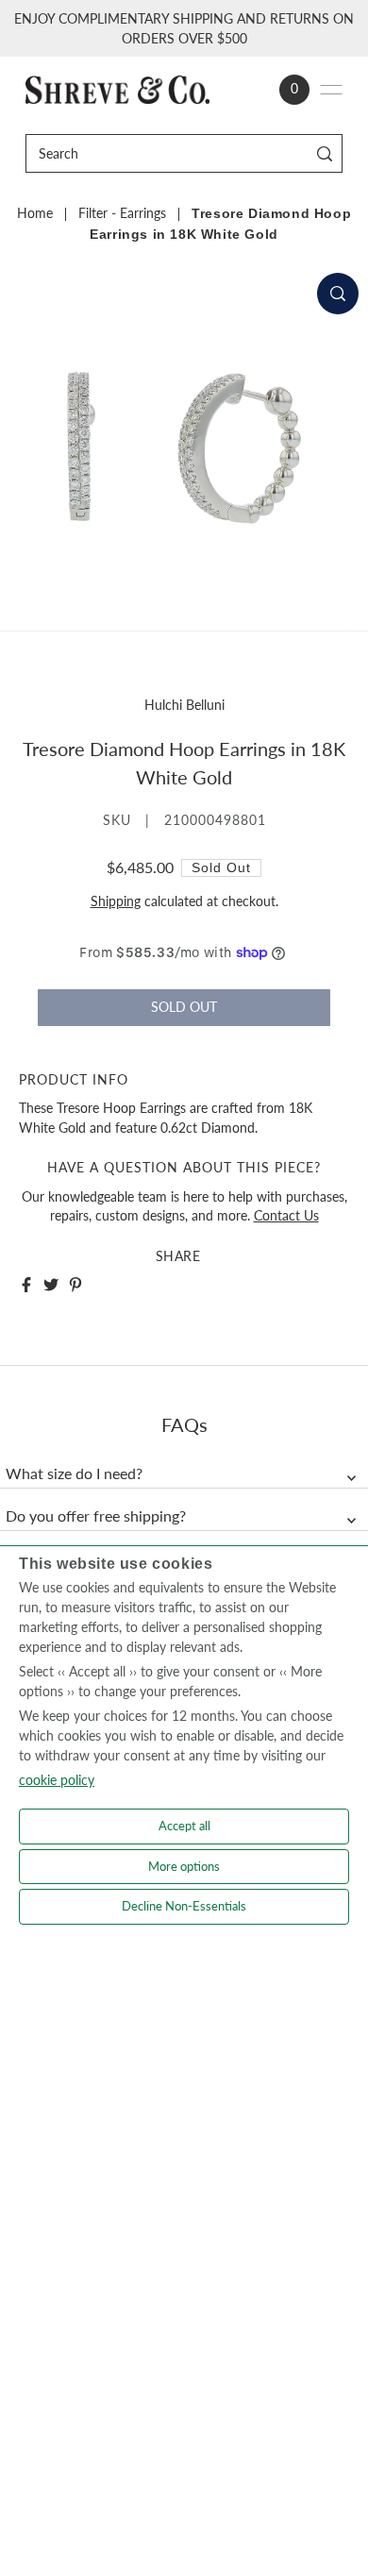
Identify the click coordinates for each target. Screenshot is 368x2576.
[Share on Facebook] (26, 1285)
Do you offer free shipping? (96, 1516)
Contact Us (286, 1216)
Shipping (116, 901)
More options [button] (184, 1866)
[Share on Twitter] (51, 1285)
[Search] (325, 153)
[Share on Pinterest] (75, 1285)
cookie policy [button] (57, 1780)
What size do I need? (74, 1473)
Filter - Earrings (122, 213)
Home (35, 213)
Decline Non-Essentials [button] (184, 1906)
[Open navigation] (331, 90)
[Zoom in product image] (338, 294)
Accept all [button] (184, 1826)
